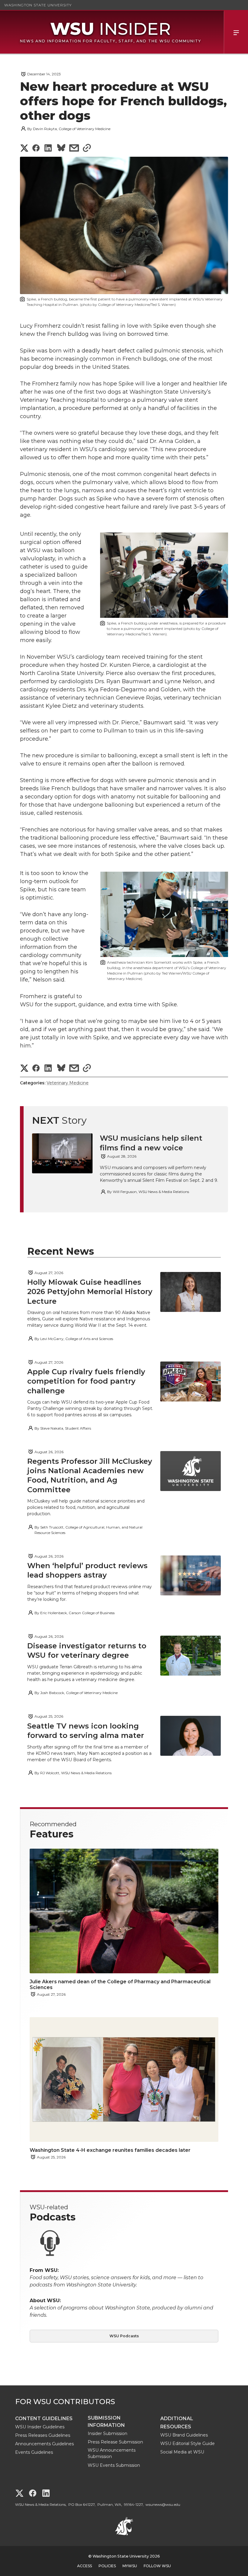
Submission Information (106, 2422)
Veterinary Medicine (68, 1083)
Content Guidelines (44, 2419)
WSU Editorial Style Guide (188, 2443)
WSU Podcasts (124, 2336)
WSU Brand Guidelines (184, 2435)
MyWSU (130, 2566)
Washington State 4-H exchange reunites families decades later (110, 2150)
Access (85, 2566)
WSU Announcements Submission (112, 2453)
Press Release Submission (115, 2442)
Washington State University (38, 5)
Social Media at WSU (182, 2452)
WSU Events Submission (114, 2465)
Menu (236, 32)
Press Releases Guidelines (43, 2435)
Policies (107, 2566)
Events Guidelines (34, 2452)
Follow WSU (157, 2566)
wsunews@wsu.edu (163, 2504)
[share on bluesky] (61, 149)
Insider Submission (108, 2433)
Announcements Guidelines (44, 2444)
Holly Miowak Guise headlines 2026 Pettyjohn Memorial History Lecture (90, 1291)
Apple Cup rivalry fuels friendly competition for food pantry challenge (86, 1381)
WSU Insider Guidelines (40, 2427)
